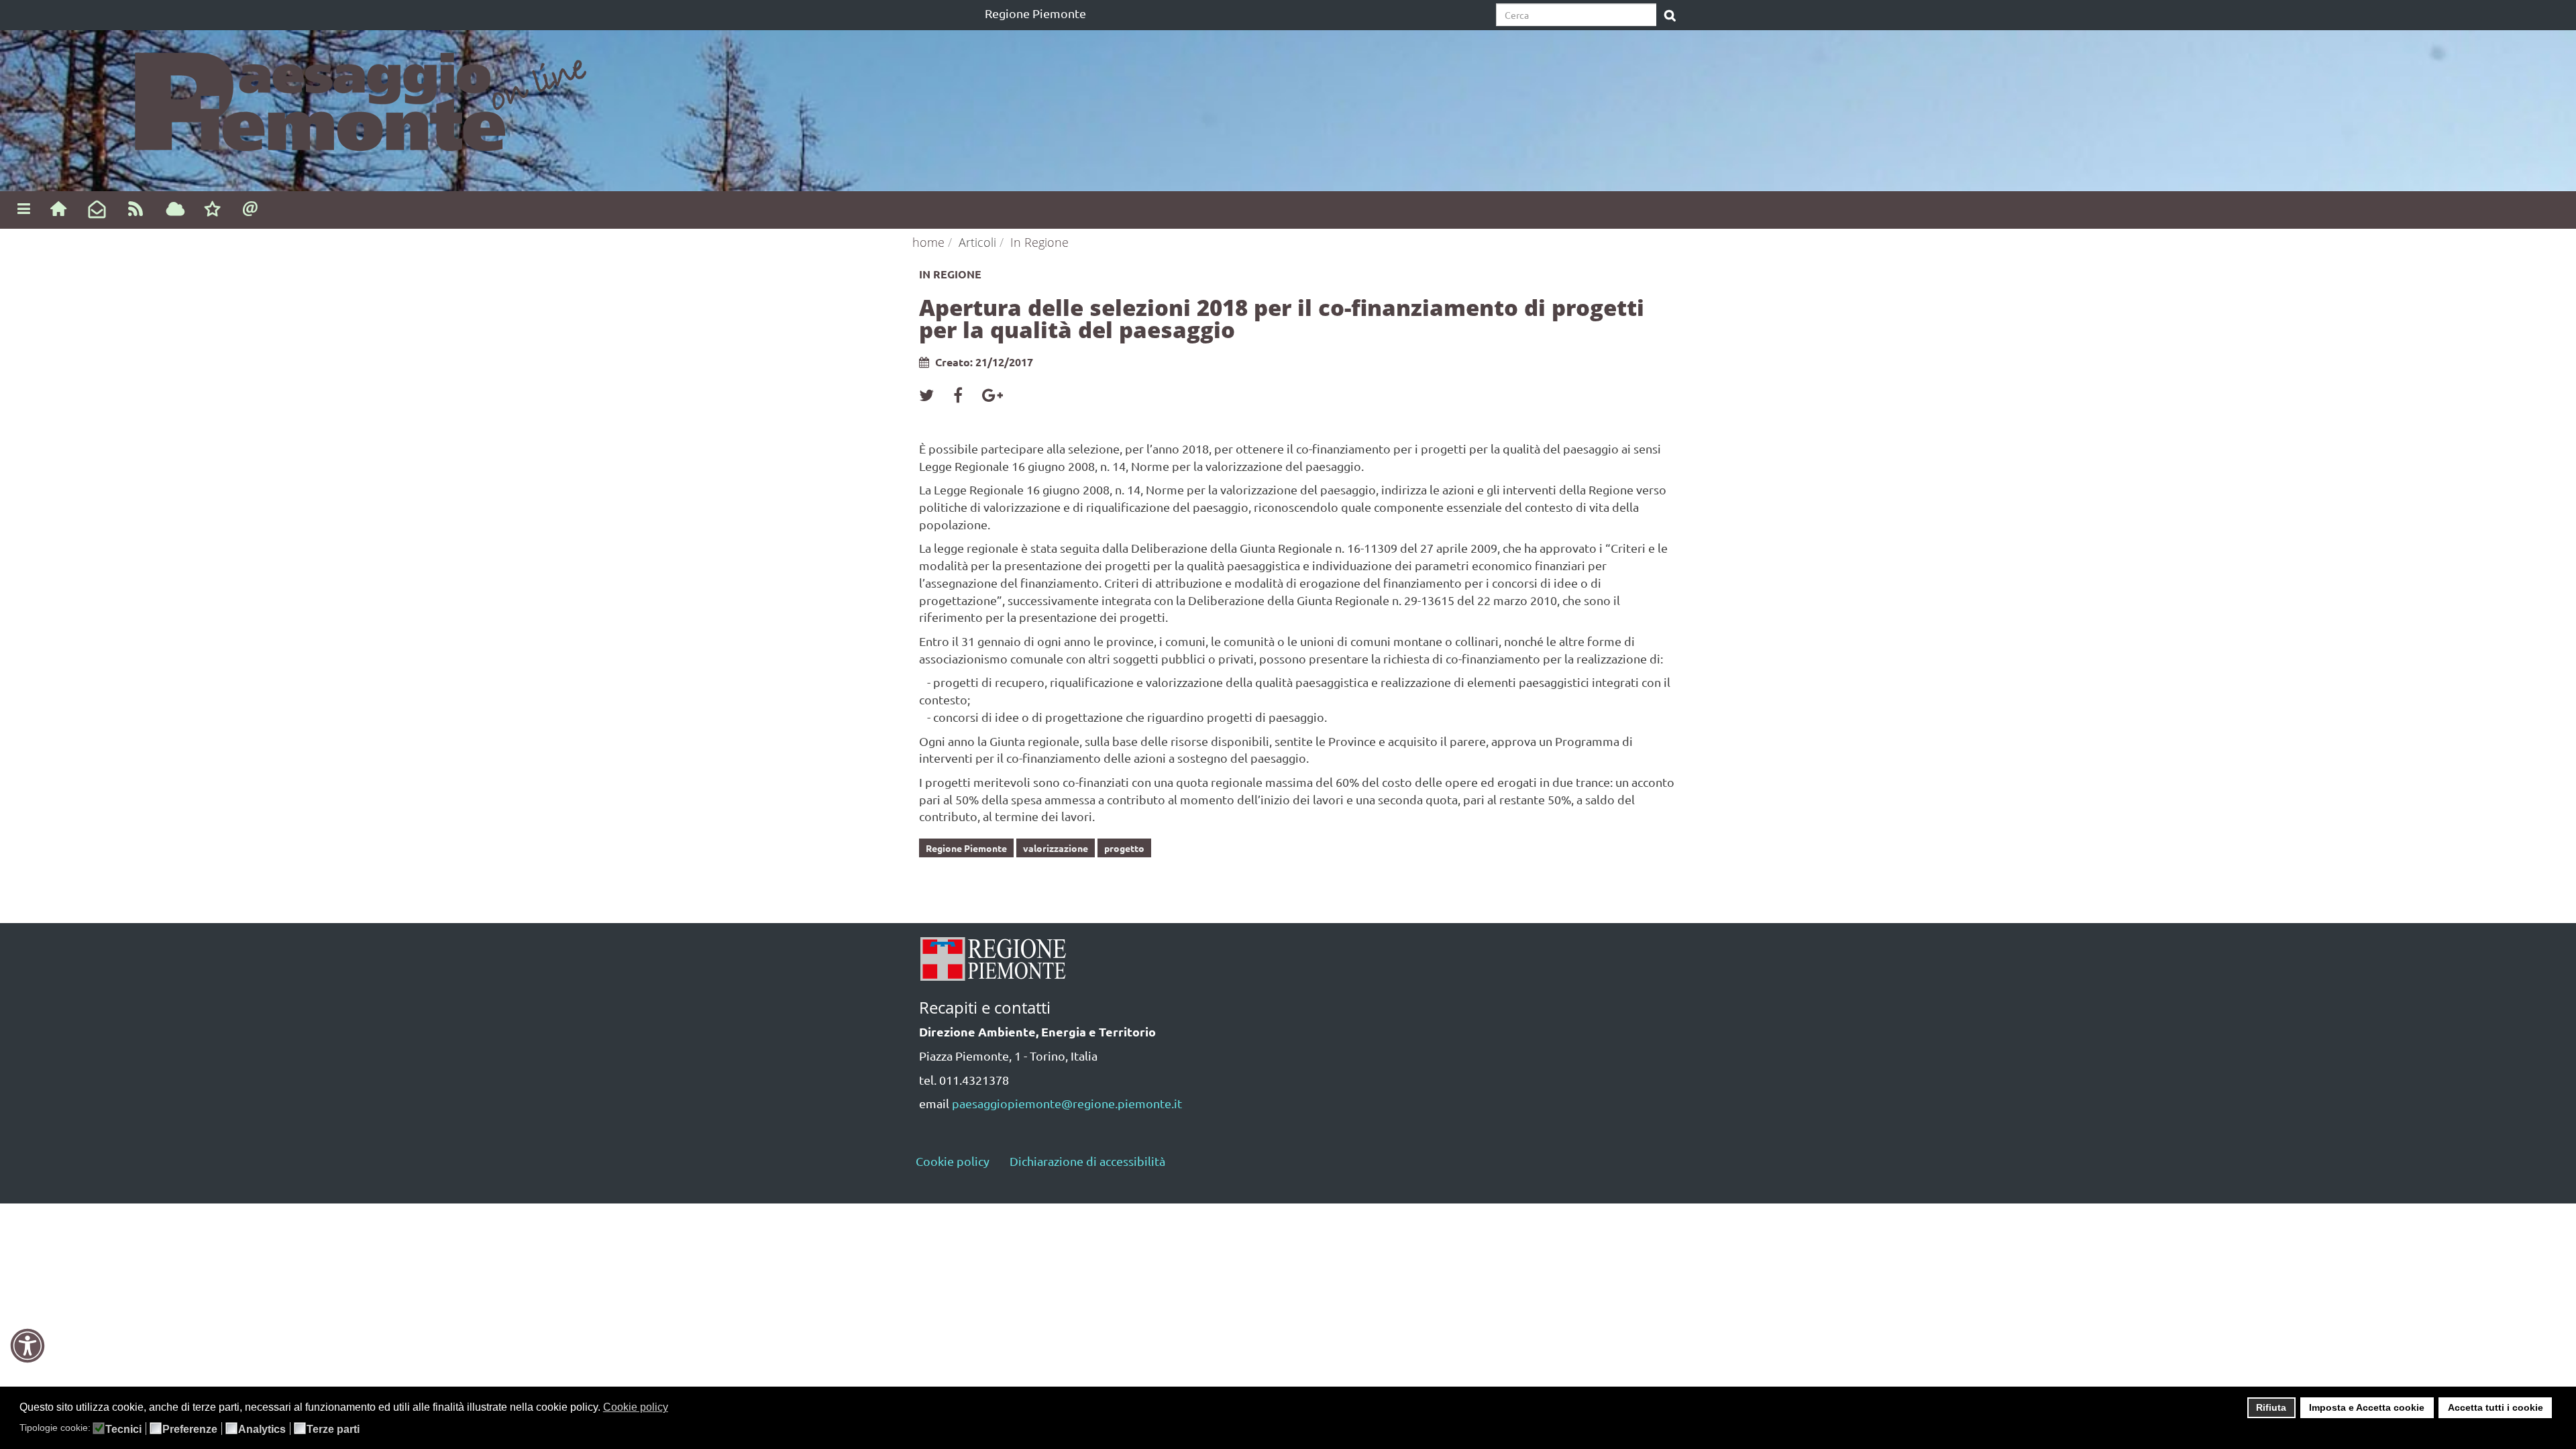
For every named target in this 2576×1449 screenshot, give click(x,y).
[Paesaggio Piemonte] (298, 96)
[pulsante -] (1670, 16)
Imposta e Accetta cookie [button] (2367, 1407)
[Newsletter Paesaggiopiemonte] (97, 210)
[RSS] (136, 208)
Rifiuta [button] (2271, 1407)
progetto (1124, 848)
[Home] (58, 208)
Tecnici (123, 1430)
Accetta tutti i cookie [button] (2495, 1407)
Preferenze (190, 1430)
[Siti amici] (212, 210)
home (928, 242)
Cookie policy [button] (636, 1407)
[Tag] (175, 210)
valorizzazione (1056, 848)
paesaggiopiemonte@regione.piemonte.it (1067, 1103)
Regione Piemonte (1035, 13)
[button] (677, 1409)
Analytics (262, 1430)
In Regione (1039, 242)
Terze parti (333, 1430)
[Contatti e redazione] (251, 208)
